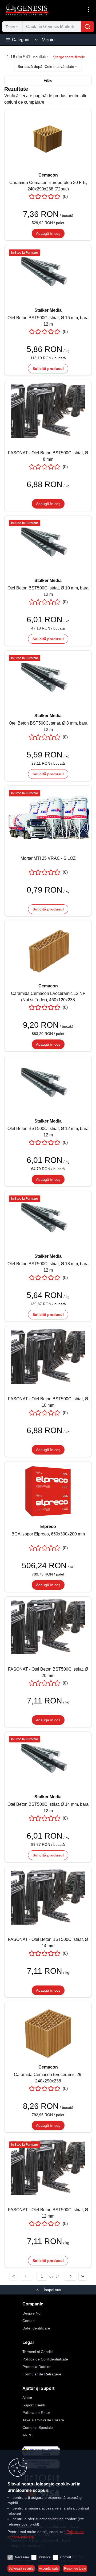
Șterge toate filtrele (69, 57)
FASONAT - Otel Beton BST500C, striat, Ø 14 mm (48, 1943)
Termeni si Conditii (38, 2352)
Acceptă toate (49, 2569)
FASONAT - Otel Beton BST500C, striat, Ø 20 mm (48, 1672)
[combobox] (12, 27)
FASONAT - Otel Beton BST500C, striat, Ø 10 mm (48, 1402)
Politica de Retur (36, 2413)
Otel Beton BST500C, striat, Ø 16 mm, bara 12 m (48, 321)
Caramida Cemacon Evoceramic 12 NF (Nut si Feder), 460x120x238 (48, 997)
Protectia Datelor (37, 2367)
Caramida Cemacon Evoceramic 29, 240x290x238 (48, 2078)
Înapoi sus (52, 2290)
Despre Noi (32, 2313)
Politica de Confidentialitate (45, 2359)
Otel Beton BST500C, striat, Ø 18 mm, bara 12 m (48, 1267)
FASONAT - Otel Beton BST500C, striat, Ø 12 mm (48, 2213)
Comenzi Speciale (38, 2428)
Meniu (48, 40)
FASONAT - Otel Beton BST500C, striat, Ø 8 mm (48, 456)
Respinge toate (75, 2569)
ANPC (27, 2435)
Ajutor (27, 2398)
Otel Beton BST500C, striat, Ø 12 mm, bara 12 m (48, 1132)
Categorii (21, 40)
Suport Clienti (34, 2405)
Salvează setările (21, 2569)
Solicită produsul (48, 369)
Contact (29, 2321)
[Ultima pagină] (83, 2276)
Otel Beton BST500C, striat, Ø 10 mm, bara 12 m (48, 591)
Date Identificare (36, 2328)
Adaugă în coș (48, 233)
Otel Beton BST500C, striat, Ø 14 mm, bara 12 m (48, 1807)
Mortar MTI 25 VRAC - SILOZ (48, 858)
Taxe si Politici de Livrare (43, 2420)
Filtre (48, 80)
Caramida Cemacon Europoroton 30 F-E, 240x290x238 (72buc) (48, 186)
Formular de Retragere (42, 2374)
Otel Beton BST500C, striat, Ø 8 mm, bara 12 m (48, 726)
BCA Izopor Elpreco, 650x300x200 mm (48, 1534)
